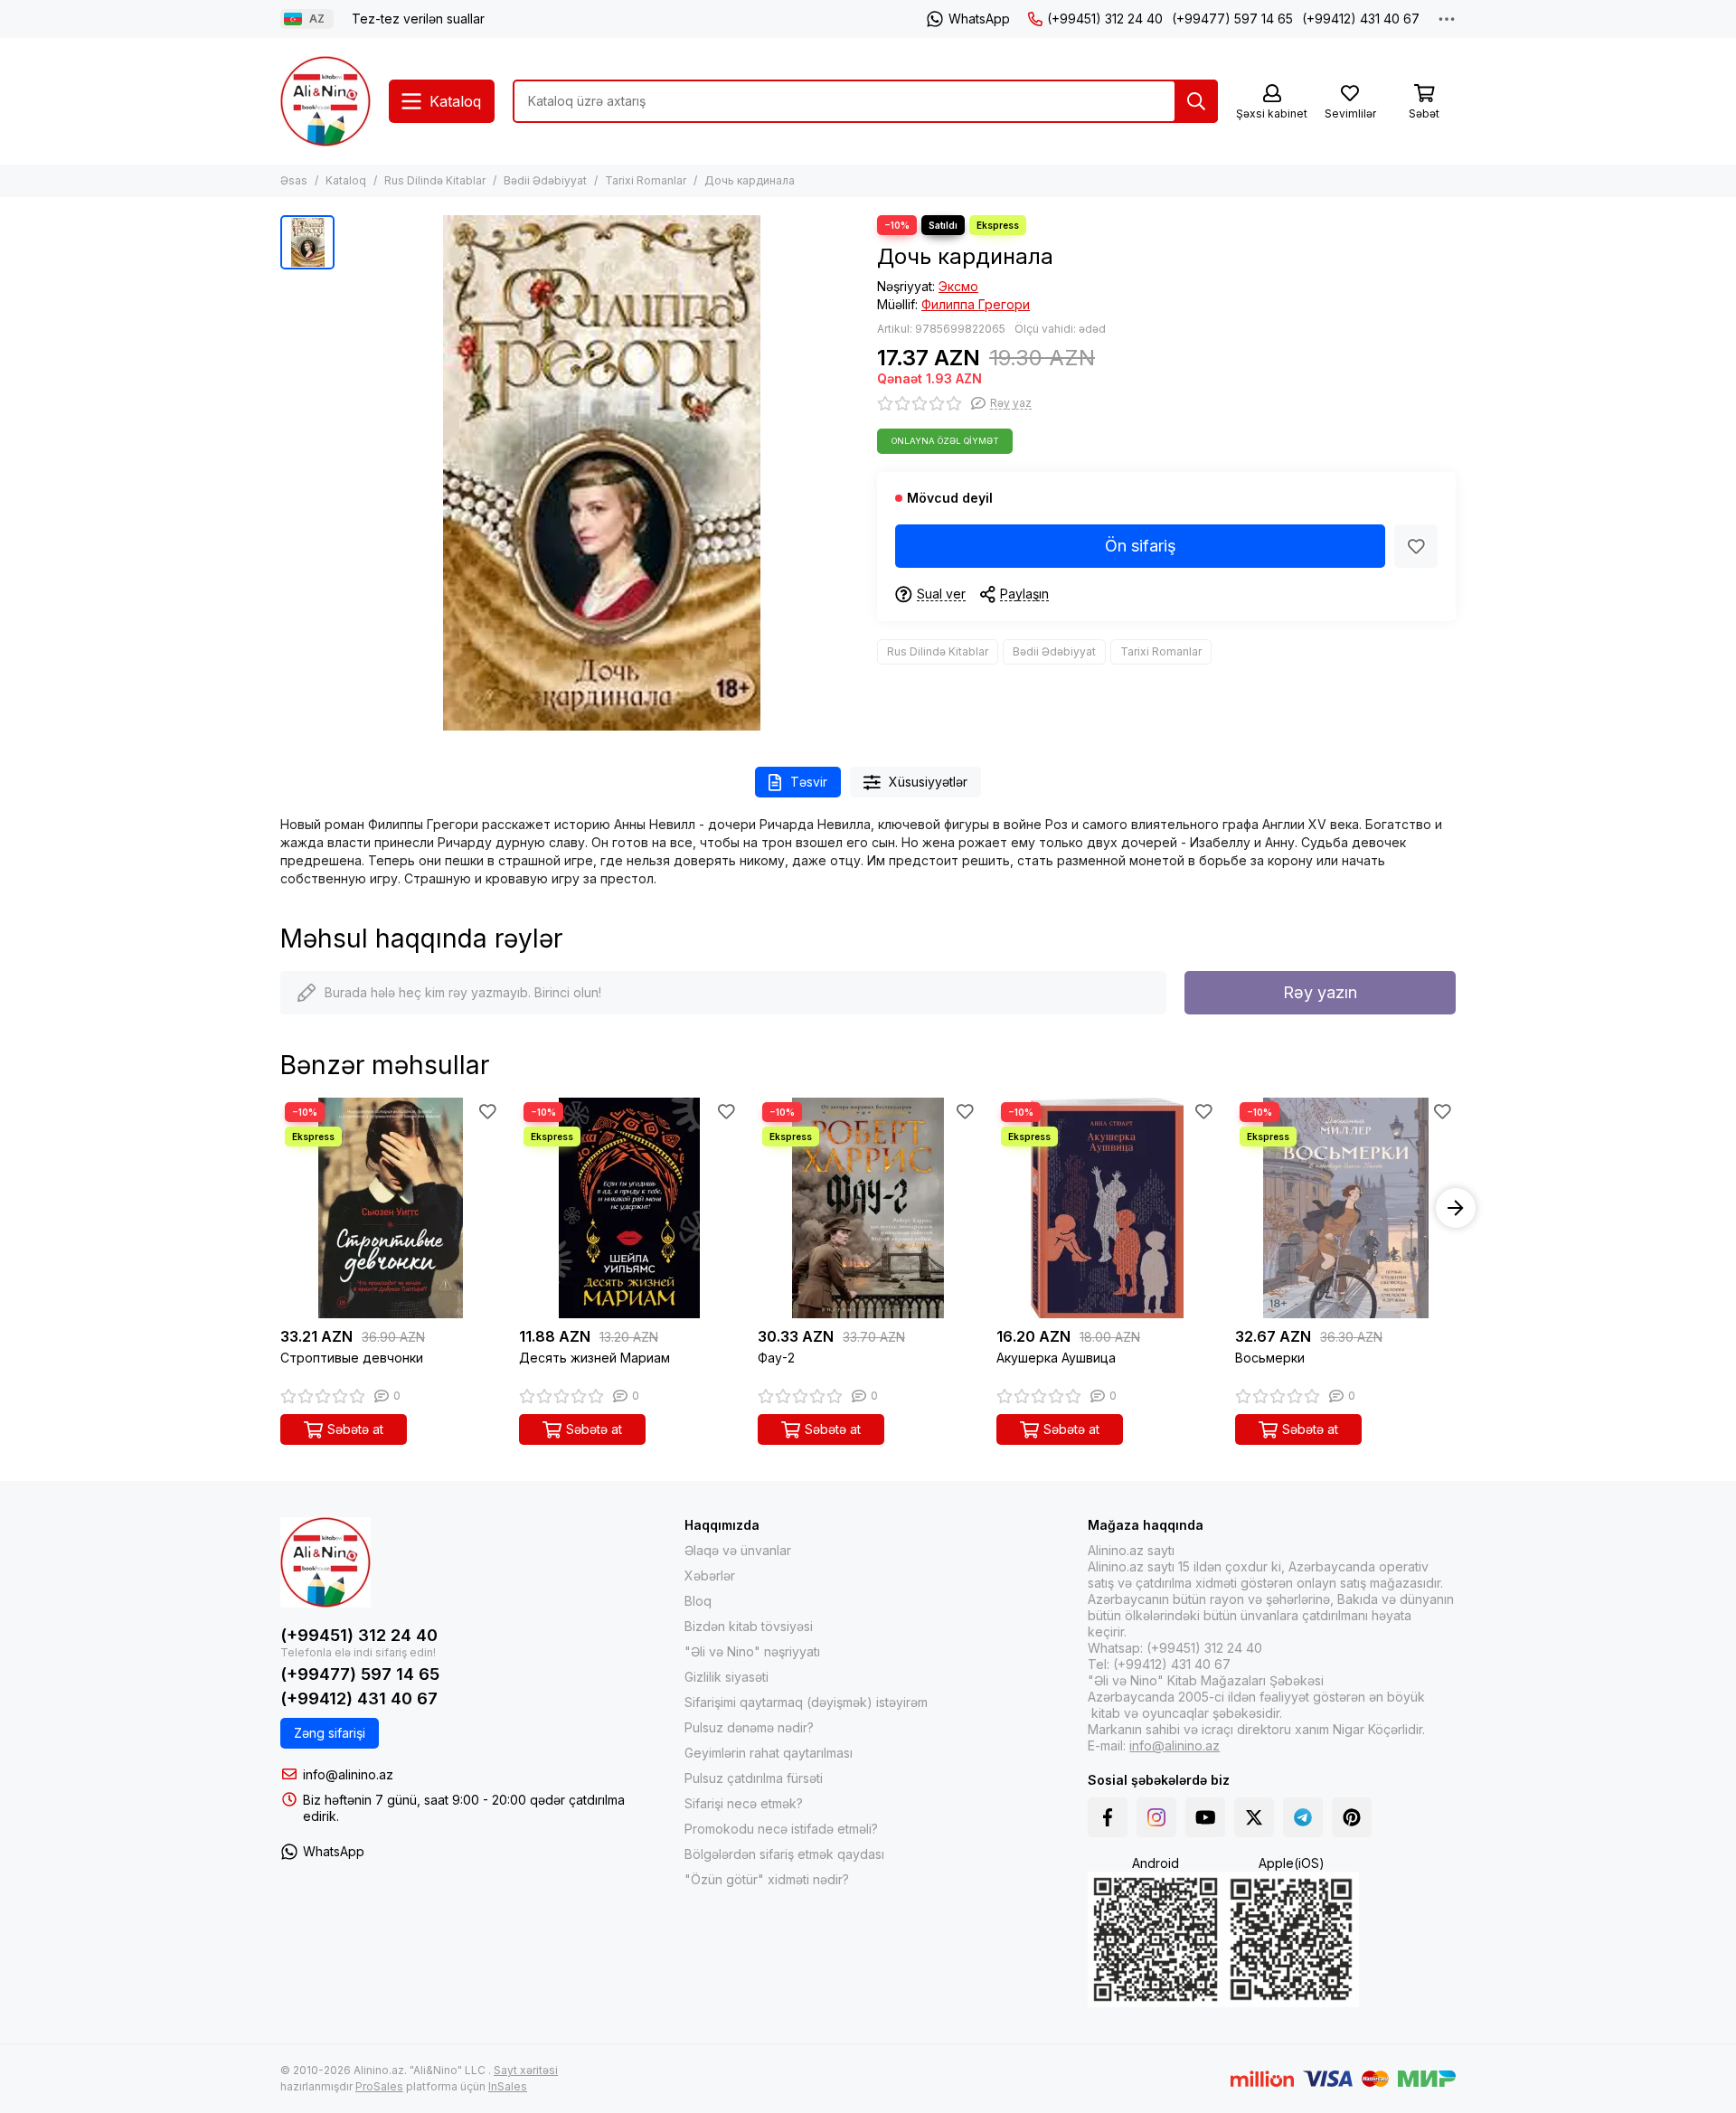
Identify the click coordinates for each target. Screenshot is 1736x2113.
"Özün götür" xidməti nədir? (767, 1879)
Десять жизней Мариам (594, 1358)
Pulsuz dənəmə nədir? (749, 1727)
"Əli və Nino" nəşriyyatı (752, 1651)
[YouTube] (1205, 1817)
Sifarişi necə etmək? (744, 1803)
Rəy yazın (1320, 992)
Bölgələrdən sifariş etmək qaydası (784, 1854)
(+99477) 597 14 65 (1232, 19)
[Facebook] (1108, 1817)
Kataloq (346, 180)
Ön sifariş (1141, 546)
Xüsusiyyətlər (928, 782)
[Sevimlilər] (1416, 546)
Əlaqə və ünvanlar (738, 1550)
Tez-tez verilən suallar (418, 19)
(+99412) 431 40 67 (1361, 19)
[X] (1254, 1817)
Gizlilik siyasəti (726, 1677)
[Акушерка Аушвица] (1107, 1208)
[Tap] (1196, 101)
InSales (508, 2086)
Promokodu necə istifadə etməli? (781, 1829)
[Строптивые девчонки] (391, 1208)
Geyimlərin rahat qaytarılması (769, 1753)
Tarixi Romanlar (646, 180)
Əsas (294, 180)
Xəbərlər (710, 1575)
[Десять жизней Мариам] (629, 1208)
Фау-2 (776, 1358)
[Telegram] (1303, 1817)
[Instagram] (1156, 1817)
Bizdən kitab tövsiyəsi (749, 1626)
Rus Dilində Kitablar (435, 180)
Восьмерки (1270, 1358)
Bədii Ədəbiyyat (545, 180)
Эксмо (958, 286)
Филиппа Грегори (976, 304)
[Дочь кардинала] (601, 473)
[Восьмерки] (1345, 1208)
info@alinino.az (348, 1774)
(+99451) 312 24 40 (1105, 19)
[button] (280, 1208)
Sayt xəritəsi (526, 2070)
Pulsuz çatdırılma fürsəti (754, 1778)
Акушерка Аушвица (1056, 1358)
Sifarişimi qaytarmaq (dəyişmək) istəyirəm (806, 1702)
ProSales (379, 2086)
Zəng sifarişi (330, 1733)
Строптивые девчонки (352, 1358)
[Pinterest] (1352, 1817)
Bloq (698, 1601)
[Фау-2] (868, 1208)
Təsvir (809, 782)
